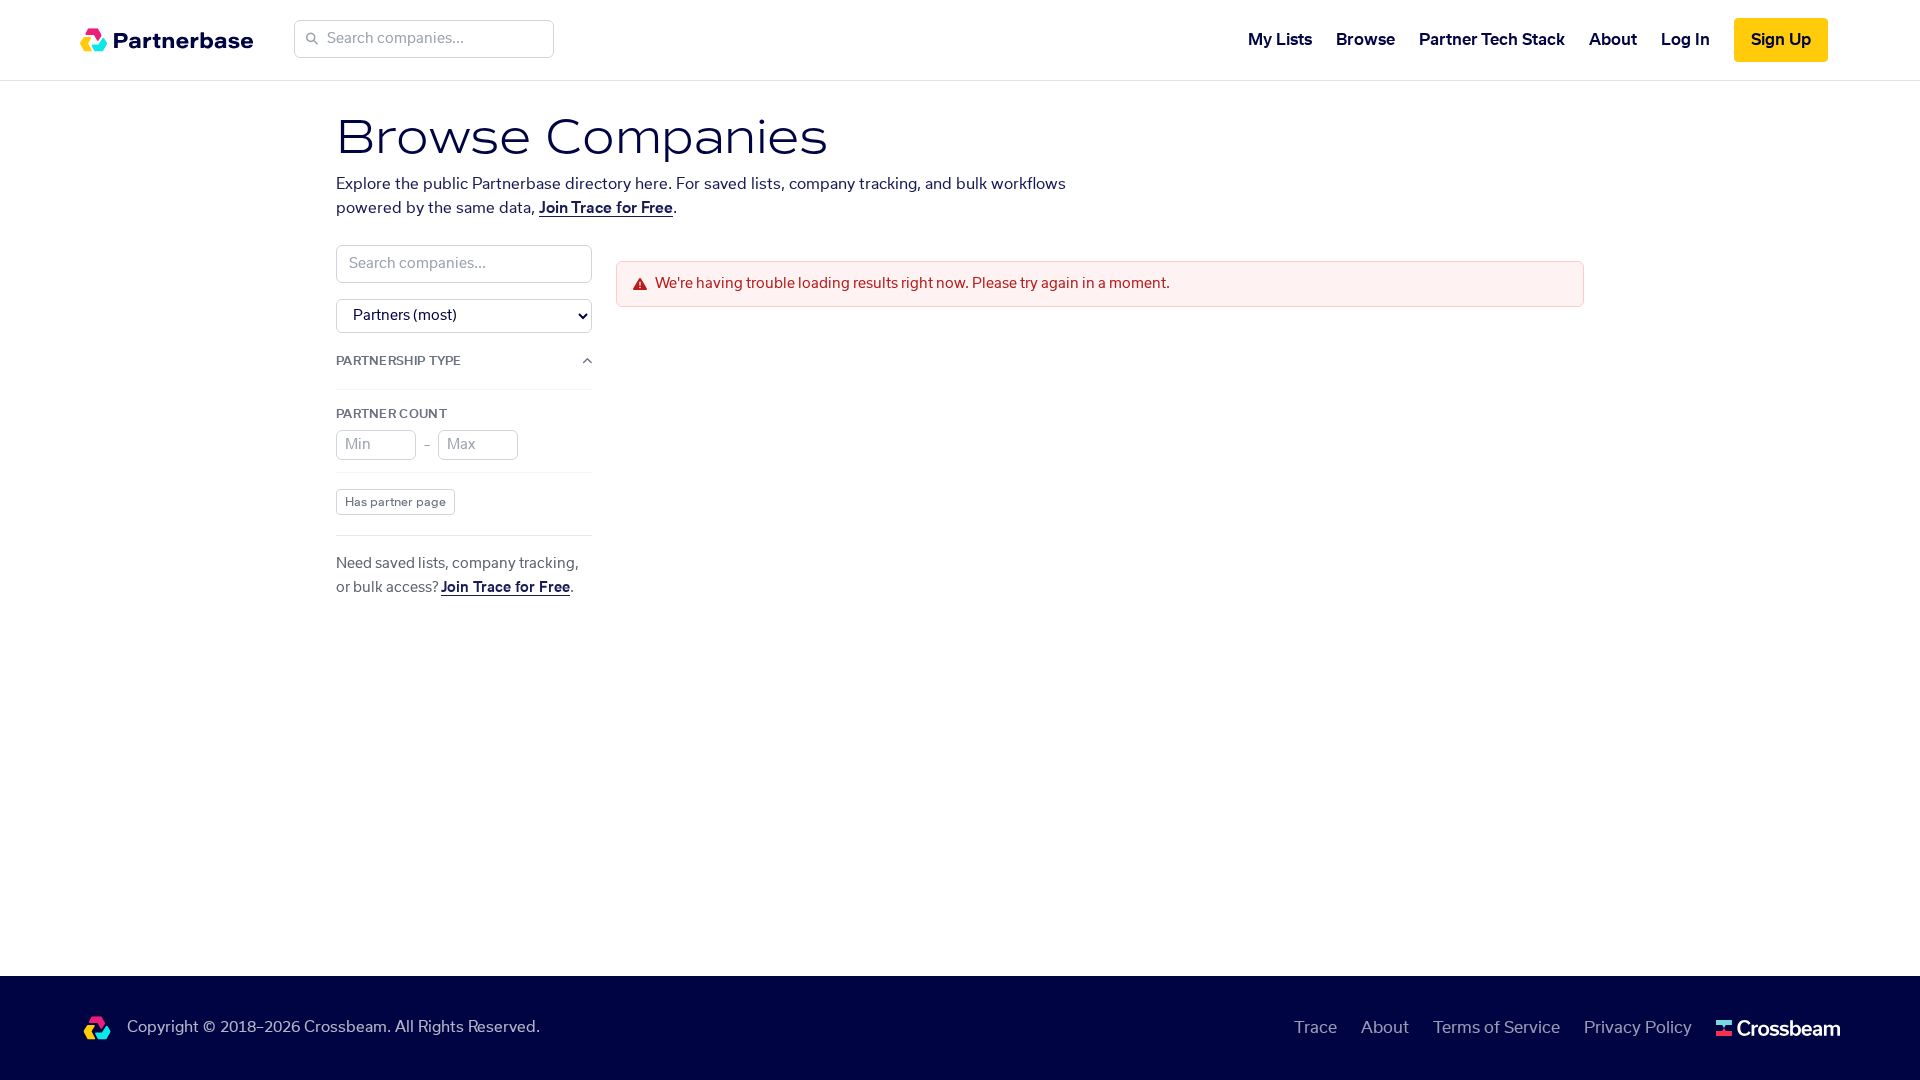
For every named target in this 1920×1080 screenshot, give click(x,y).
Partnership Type (399, 361)
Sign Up (1781, 40)
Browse (1365, 40)
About (1613, 40)
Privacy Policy (1638, 1028)
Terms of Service (1496, 1028)
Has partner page (395, 502)
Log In (1685, 40)
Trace (1315, 1028)
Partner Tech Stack (1492, 40)
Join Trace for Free (606, 208)
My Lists (1280, 40)
